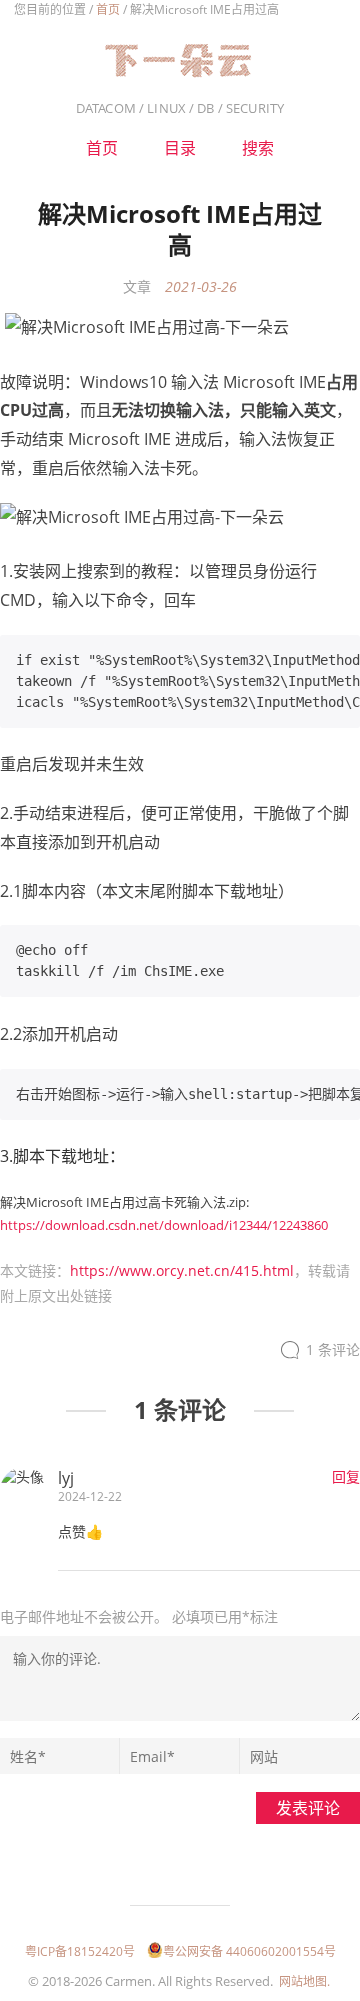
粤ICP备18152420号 (80, 1951)
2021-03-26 (201, 286)
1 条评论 (333, 1349)
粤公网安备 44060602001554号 (249, 1951)
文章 (137, 286)
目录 (180, 148)
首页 (108, 9)
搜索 (258, 148)
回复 (346, 1476)
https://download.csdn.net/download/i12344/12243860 (164, 1225)
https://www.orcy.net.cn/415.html (182, 1270)
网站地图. (304, 1981)
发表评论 (308, 1808)
